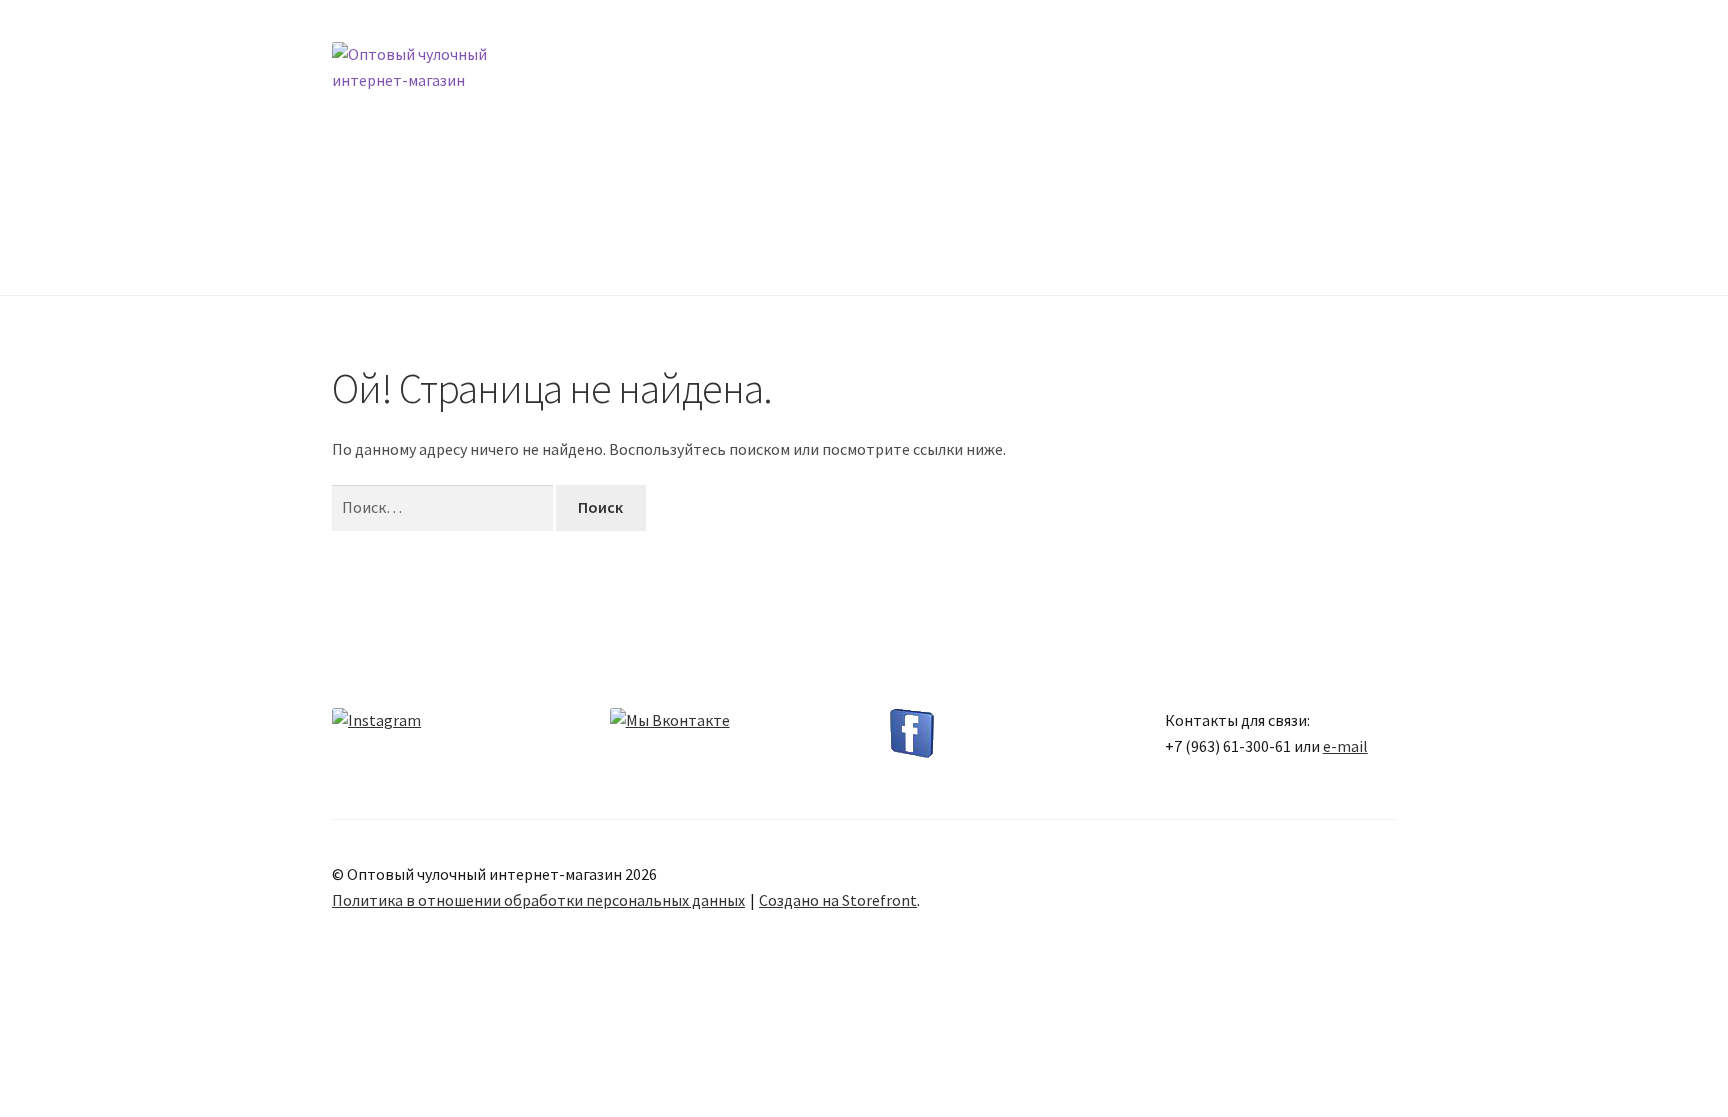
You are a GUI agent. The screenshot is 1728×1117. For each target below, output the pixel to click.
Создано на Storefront (838, 900)
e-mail (1345, 746)
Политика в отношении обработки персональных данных (538, 900)
